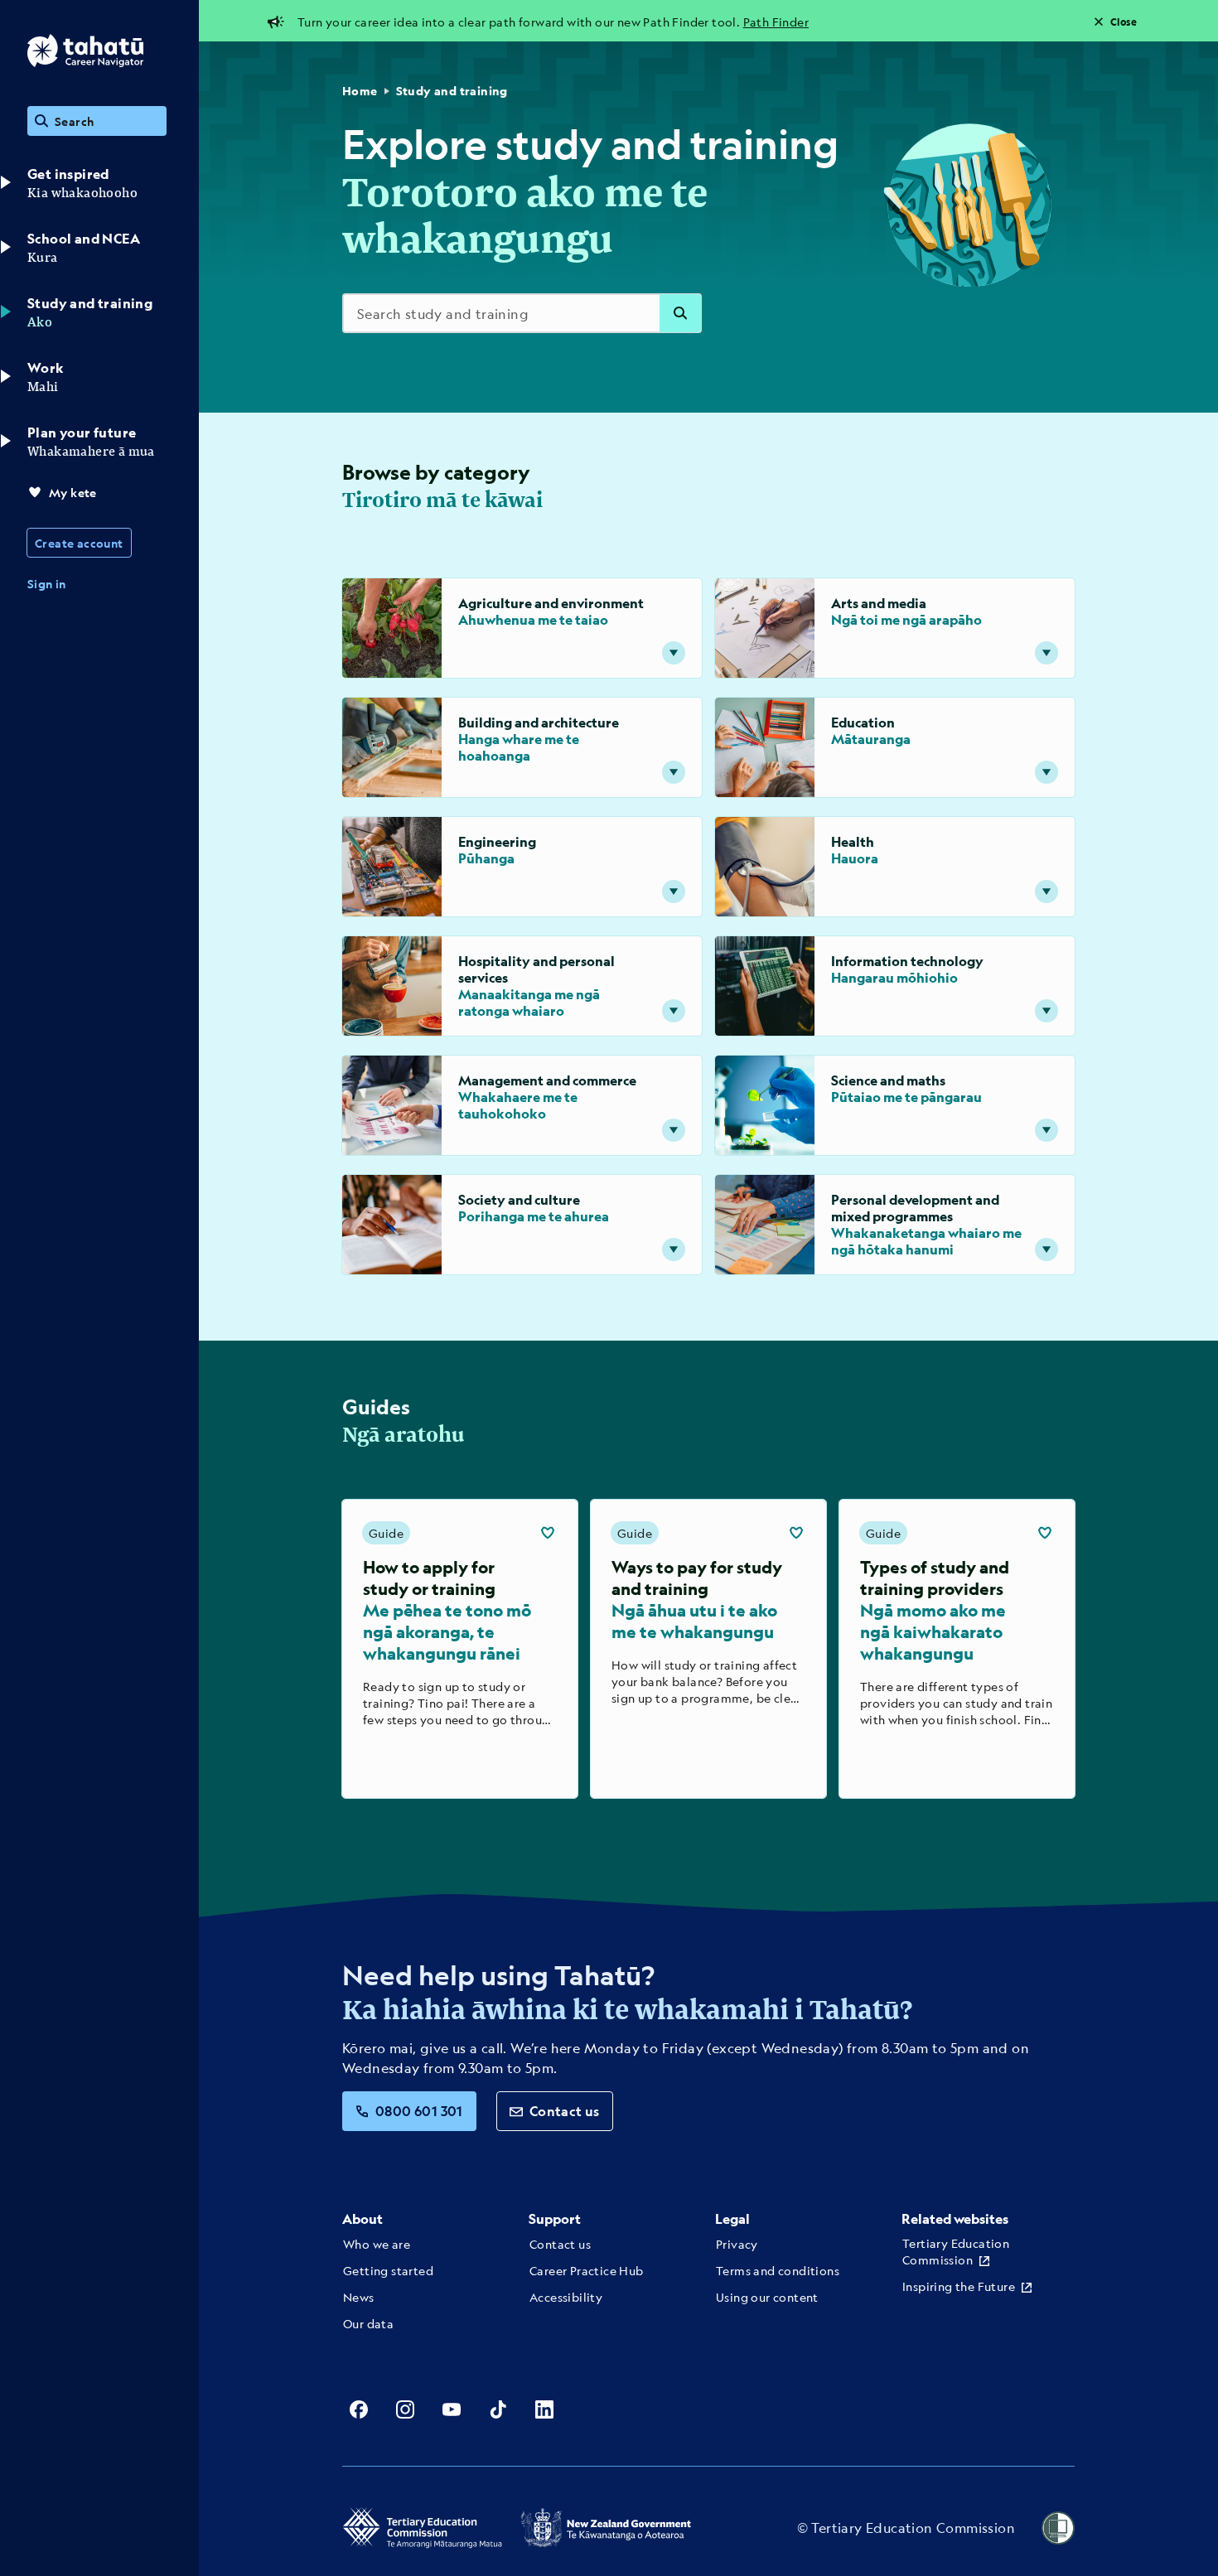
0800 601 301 (419, 2111)
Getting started (388, 2270)
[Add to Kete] (548, 1533)
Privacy (737, 2244)
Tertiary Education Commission (956, 2251)
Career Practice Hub (587, 2270)
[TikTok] (498, 2409)
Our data (368, 2323)
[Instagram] (405, 2409)
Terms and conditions (778, 2270)
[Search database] (680, 313)
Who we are (377, 2244)
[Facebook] (359, 2409)
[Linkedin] (544, 2409)
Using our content (767, 2297)
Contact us (565, 2111)
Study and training (452, 91)
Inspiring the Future (959, 2286)
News (359, 2297)
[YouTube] (452, 2409)
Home (360, 91)
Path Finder (776, 22)
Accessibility (566, 2297)
